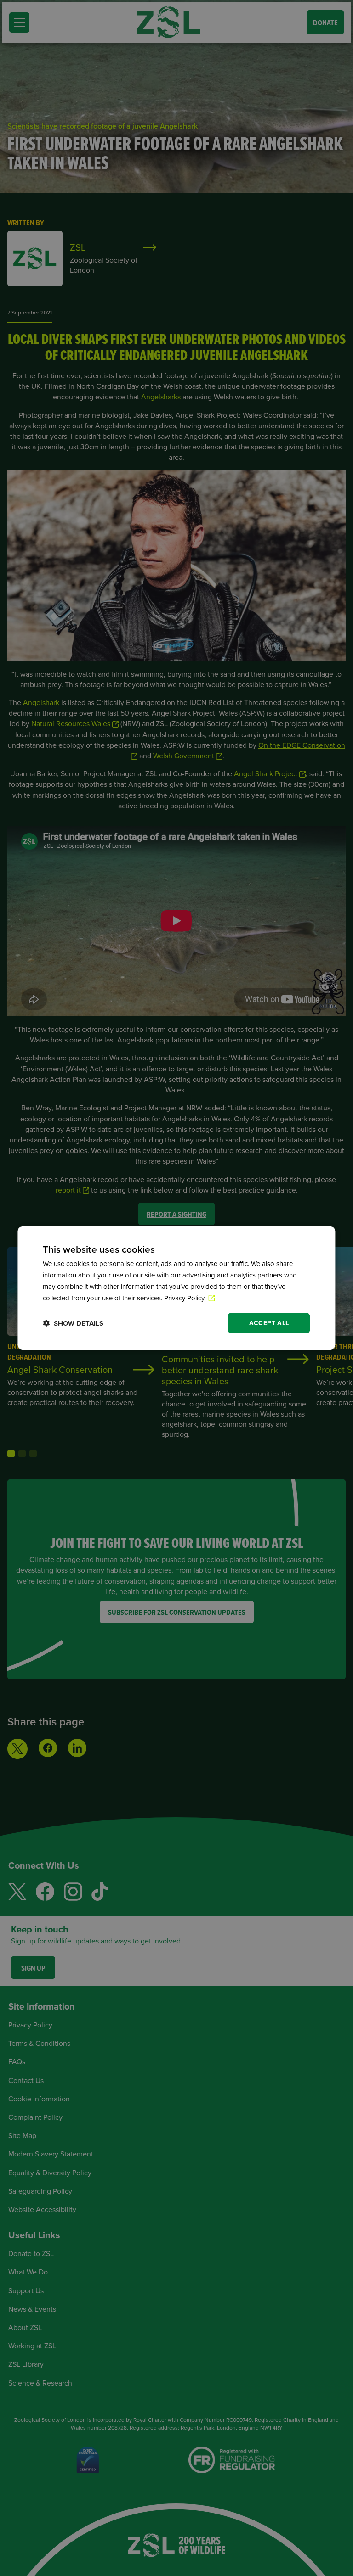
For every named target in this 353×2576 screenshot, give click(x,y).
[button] (73, 1323)
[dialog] (176, 1288)
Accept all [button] (269, 1323)
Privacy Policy (185, 1298)
